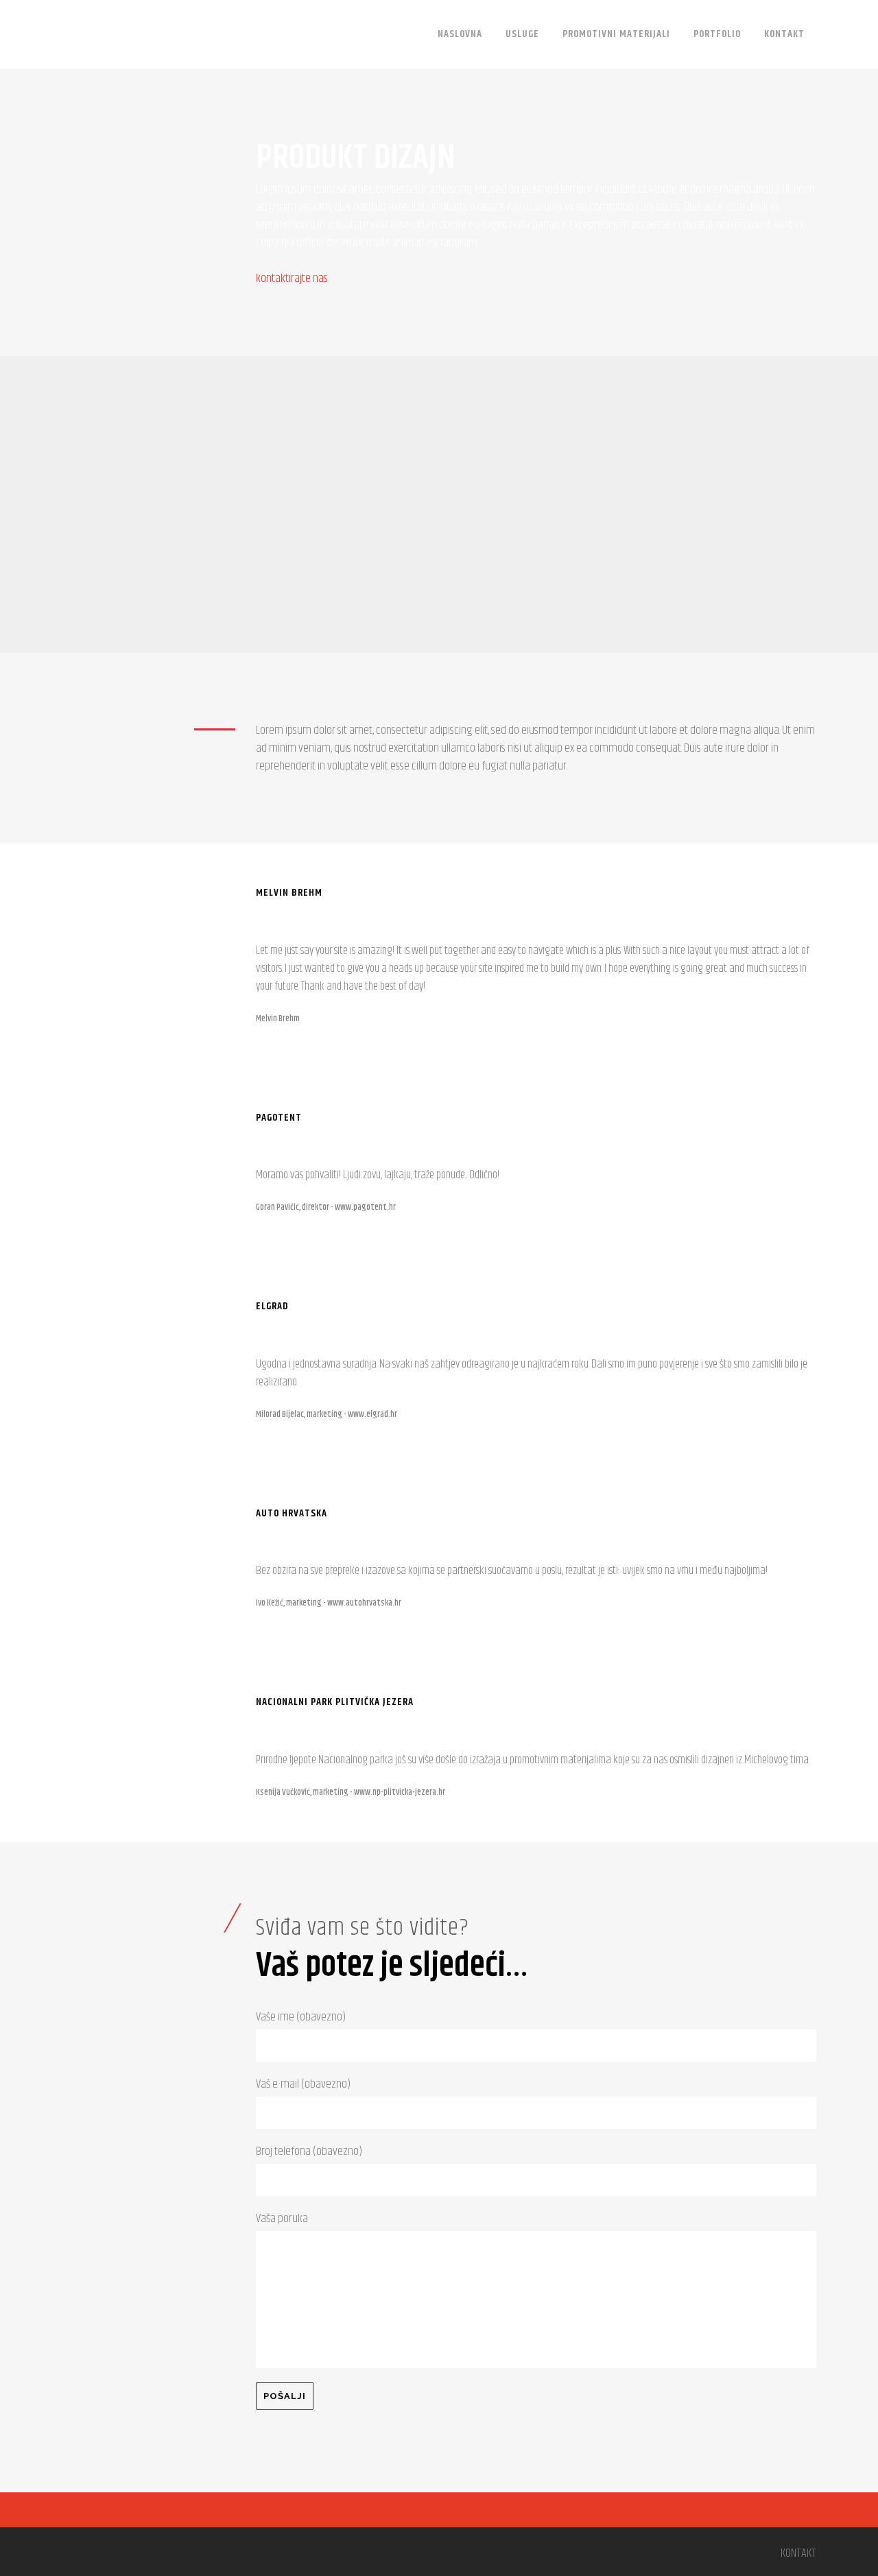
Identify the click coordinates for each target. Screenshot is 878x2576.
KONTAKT (798, 2553)
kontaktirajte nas (292, 278)
